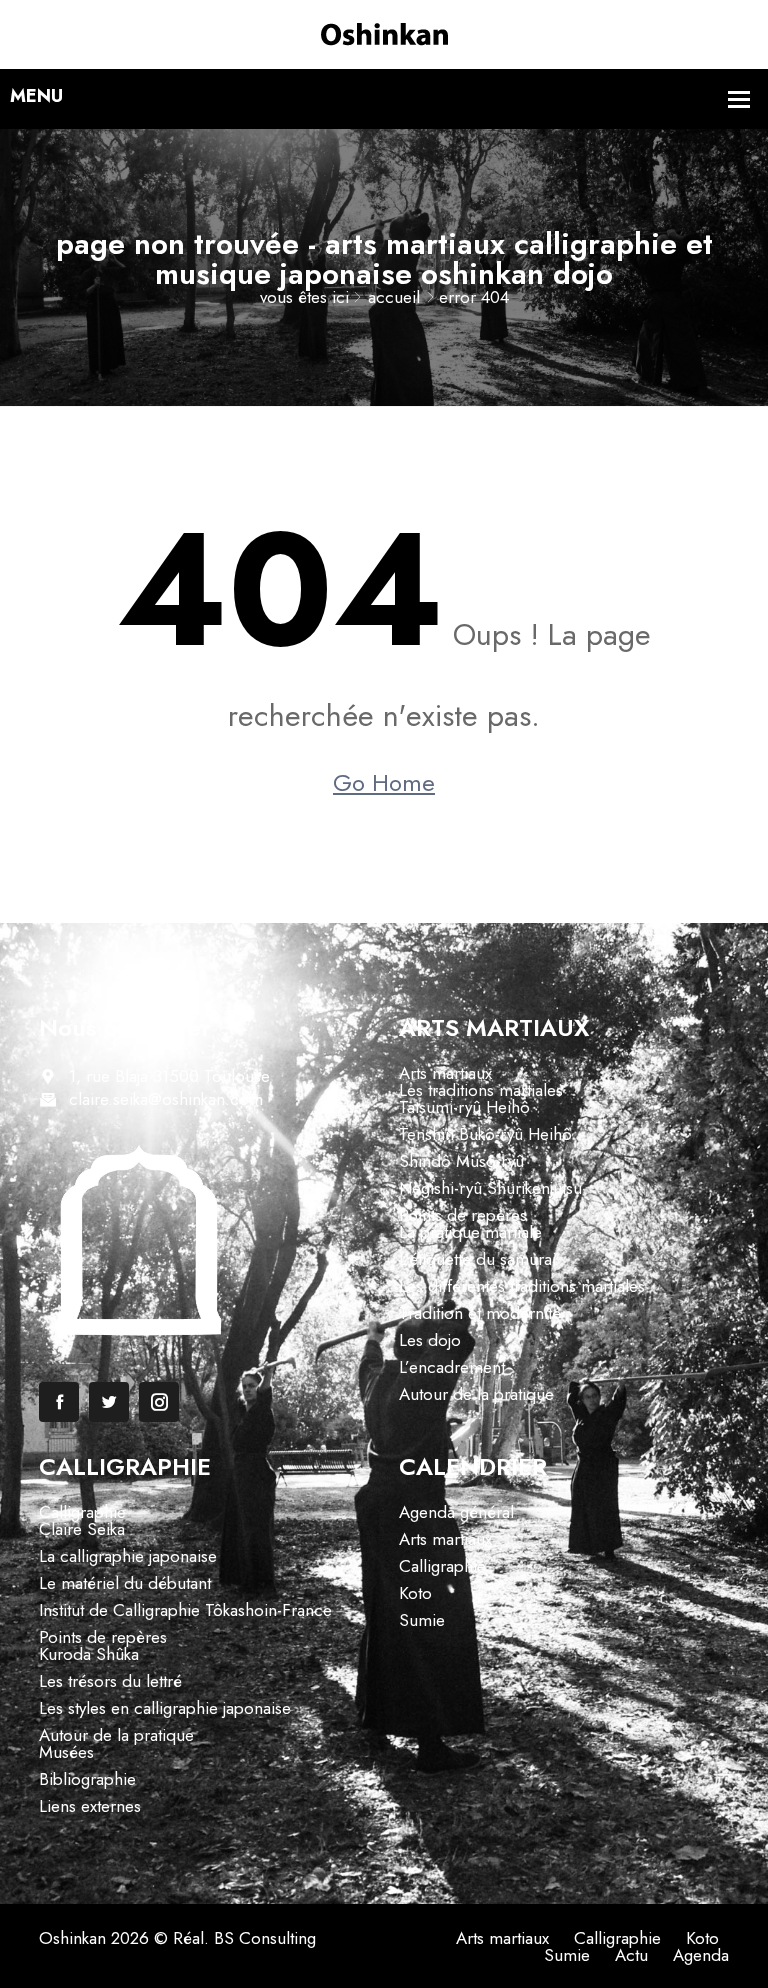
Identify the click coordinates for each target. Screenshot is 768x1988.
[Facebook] (59, 1402)
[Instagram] (159, 1402)
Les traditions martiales (481, 1090)
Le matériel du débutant (125, 1583)
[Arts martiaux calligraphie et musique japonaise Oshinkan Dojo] (384, 32)
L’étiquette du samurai (477, 1259)
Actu (631, 1955)
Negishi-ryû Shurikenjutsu (490, 1188)
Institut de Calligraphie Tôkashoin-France (185, 1610)
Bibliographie (87, 1779)
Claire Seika (82, 1529)
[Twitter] (109, 1402)
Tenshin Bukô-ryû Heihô (485, 1134)
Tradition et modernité (480, 1313)
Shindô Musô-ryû (461, 1161)
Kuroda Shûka (89, 1654)
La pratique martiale (470, 1232)
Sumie (422, 1620)
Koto (415, 1593)
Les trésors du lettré (110, 1681)
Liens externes (90, 1806)
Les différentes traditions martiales (522, 1286)
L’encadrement (452, 1367)
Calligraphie (82, 1512)
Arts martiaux (445, 1073)
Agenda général (456, 1512)
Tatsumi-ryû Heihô (464, 1107)
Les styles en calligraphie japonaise (165, 1708)
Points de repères (463, 1215)
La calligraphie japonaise (128, 1556)
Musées (66, 1752)
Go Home (384, 783)
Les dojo (430, 1340)
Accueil (394, 297)
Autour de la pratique (476, 1394)
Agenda (701, 1955)
